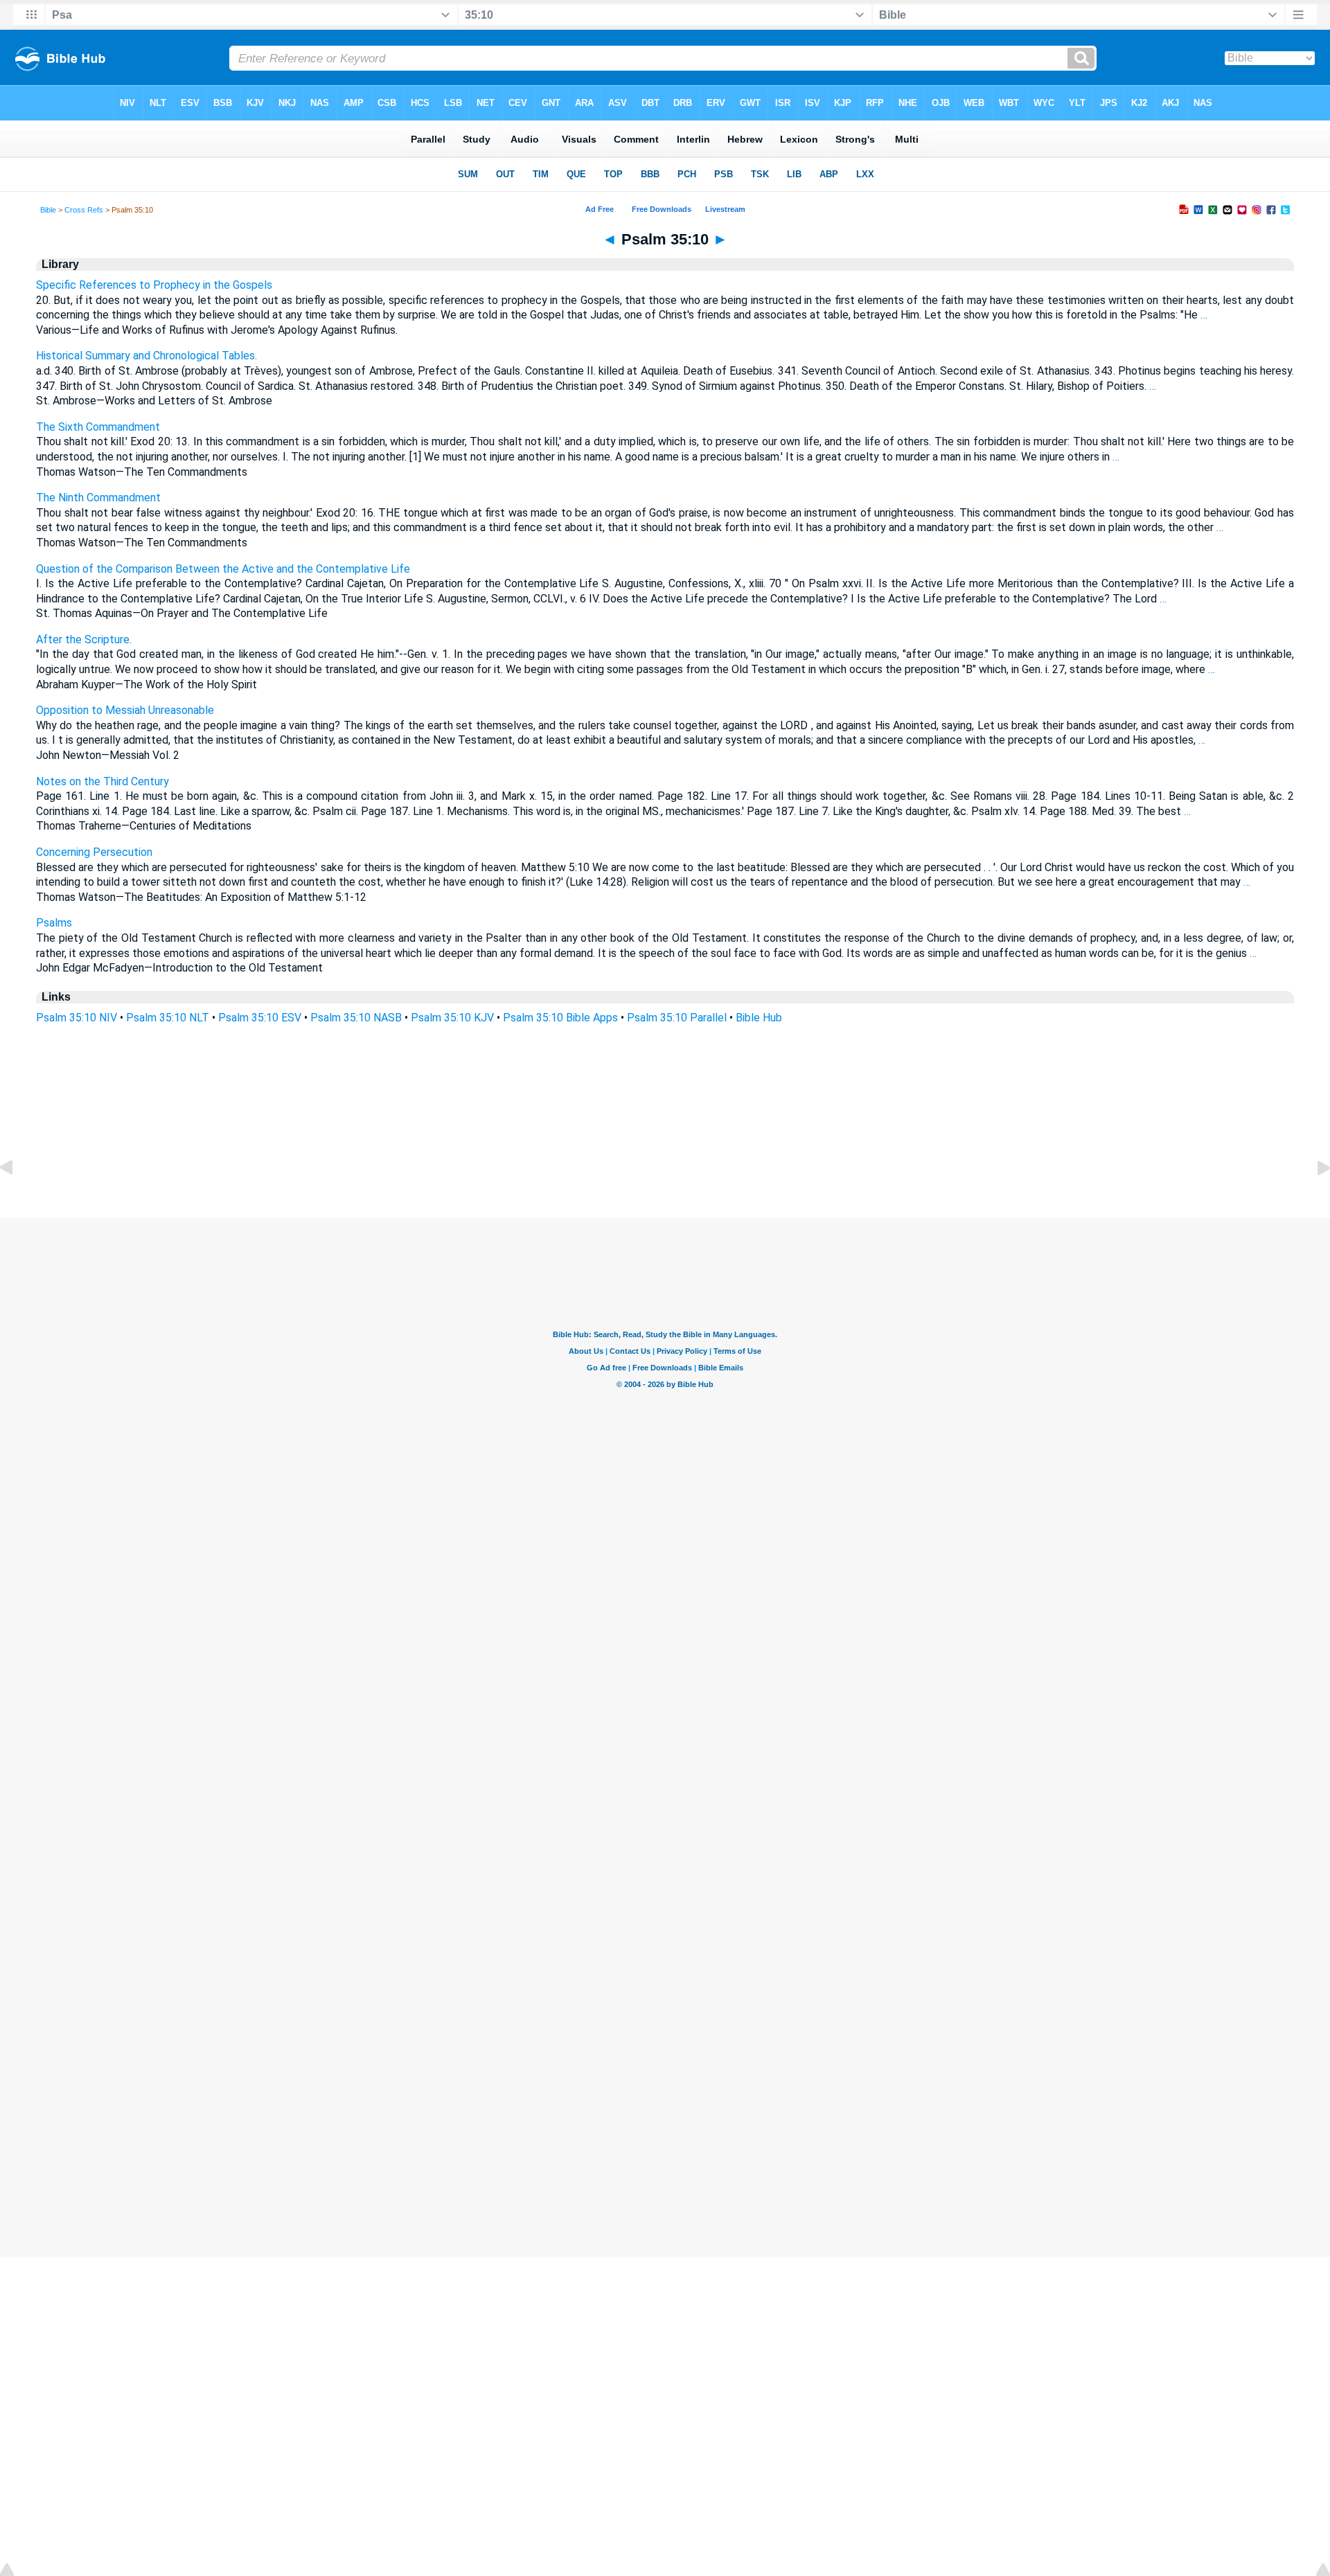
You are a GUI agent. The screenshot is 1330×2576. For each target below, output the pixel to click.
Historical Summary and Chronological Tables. (147, 356)
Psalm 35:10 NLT (168, 1018)
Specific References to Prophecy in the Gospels (154, 285)
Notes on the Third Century (103, 781)
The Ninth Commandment (98, 498)
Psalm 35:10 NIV (77, 1018)
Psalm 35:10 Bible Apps (560, 1018)
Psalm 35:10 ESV (260, 1018)
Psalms (54, 923)
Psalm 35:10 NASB (356, 1018)
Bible (48, 210)
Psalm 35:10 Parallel (677, 1018)
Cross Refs (84, 210)
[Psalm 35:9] (17, 1199)
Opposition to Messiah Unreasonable (125, 710)
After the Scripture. (84, 639)
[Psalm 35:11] (1313, 1199)
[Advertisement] (665, 1134)
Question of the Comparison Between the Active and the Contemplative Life (223, 569)
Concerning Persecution (94, 852)
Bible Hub (759, 1018)
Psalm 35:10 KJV (452, 1018)
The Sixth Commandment (98, 427)
